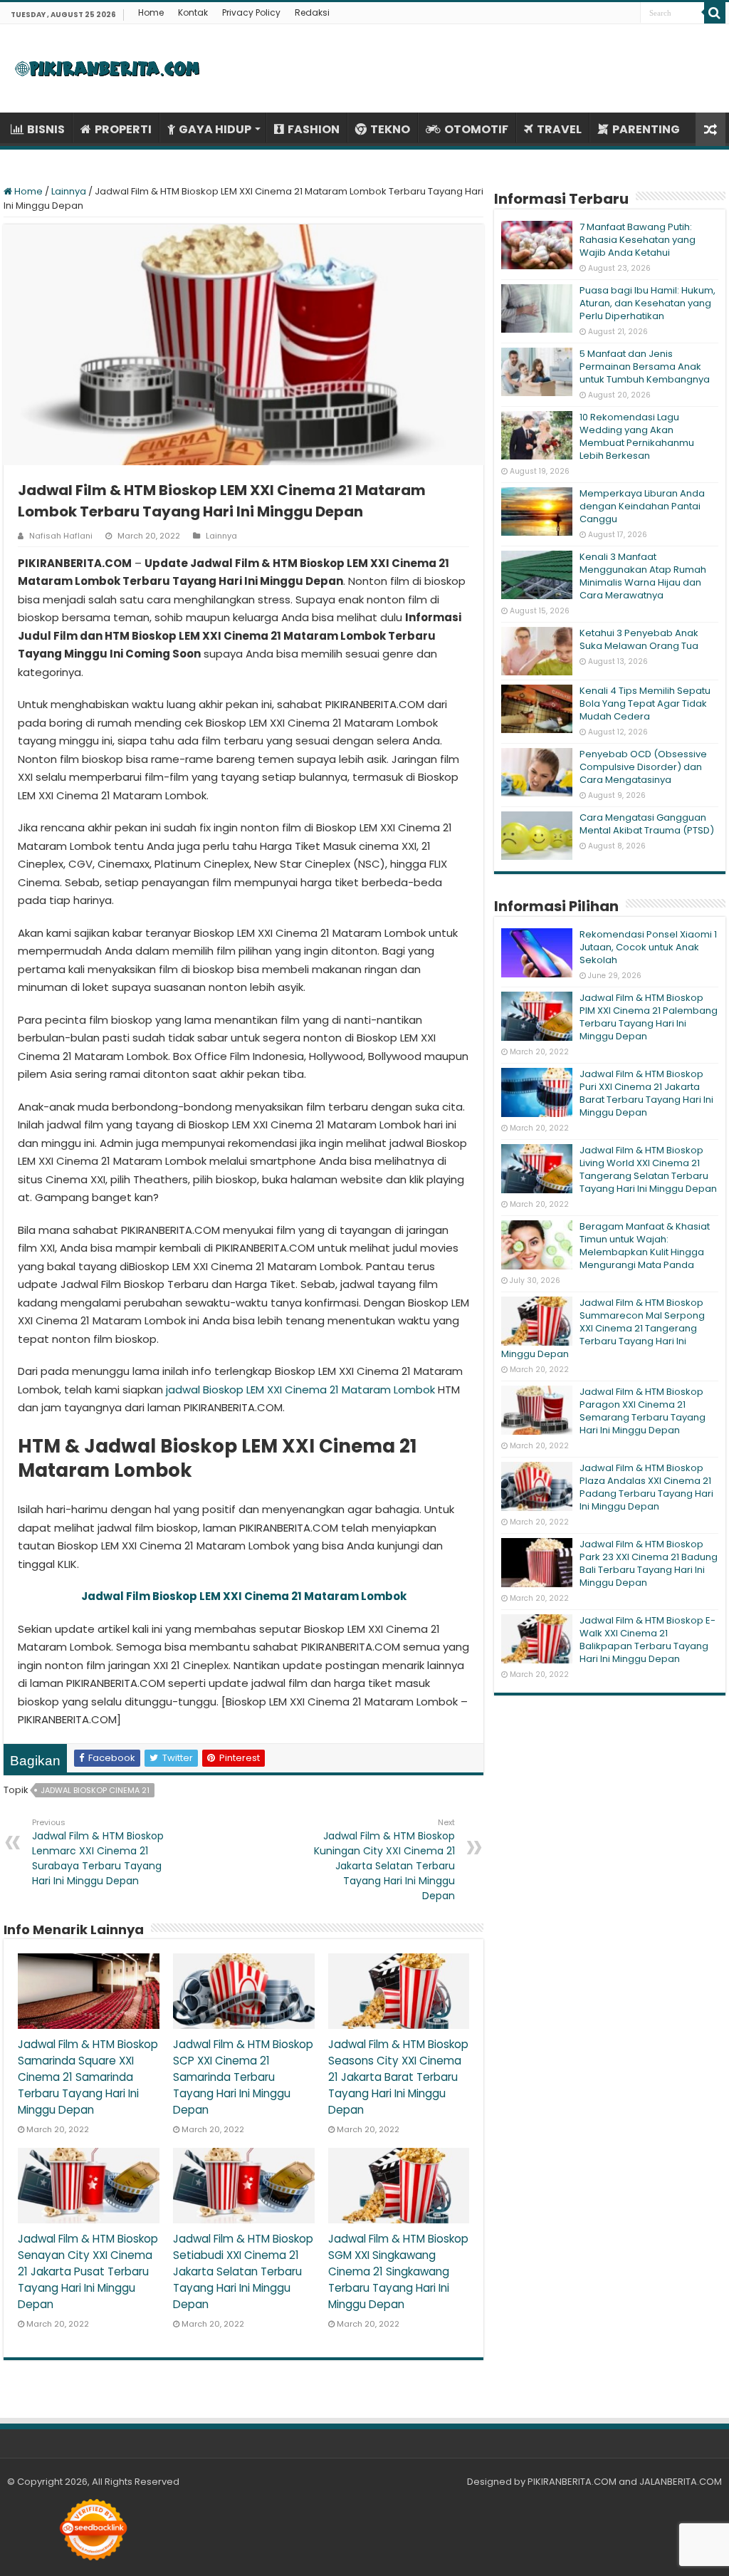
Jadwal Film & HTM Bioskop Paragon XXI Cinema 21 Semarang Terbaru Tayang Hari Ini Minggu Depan (643, 1411)
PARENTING (646, 129)
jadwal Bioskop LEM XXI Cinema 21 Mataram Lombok (300, 1390)
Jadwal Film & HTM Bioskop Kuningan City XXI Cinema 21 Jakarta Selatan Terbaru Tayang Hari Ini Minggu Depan (384, 1860)
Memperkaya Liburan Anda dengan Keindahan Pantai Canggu (642, 506)
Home (151, 12)
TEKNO (390, 129)
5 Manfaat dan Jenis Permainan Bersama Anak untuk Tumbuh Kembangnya (645, 367)
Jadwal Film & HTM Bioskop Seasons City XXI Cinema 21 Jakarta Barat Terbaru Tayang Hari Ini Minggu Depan (398, 2077)
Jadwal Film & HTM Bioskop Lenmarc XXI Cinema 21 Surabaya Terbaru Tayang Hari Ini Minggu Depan (98, 1852)
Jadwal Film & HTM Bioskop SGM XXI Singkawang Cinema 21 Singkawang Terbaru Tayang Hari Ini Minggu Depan (398, 2271)
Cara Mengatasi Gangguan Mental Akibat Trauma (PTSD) (647, 824)
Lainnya (69, 191)
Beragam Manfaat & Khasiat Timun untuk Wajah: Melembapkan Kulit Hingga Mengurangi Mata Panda (645, 1246)
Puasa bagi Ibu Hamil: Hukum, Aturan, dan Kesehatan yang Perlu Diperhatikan (647, 303)
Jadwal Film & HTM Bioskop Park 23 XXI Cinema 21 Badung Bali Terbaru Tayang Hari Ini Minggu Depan (649, 1563)
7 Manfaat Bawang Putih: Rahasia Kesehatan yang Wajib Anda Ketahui (638, 240)
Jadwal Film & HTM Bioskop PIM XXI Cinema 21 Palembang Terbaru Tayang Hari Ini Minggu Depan (649, 1017)
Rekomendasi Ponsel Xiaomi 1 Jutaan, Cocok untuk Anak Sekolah (648, 947)
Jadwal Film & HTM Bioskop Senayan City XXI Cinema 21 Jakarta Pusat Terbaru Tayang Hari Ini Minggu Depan (88, 2271)
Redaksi (312, 12)
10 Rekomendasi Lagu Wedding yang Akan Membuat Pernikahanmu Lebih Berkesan (637, 436)
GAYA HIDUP (215, 129)
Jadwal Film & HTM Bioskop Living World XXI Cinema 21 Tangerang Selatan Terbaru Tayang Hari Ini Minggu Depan (648, 1169)
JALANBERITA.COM (681, 2482)
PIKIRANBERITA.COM (572, 2482)
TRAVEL (559, 129)
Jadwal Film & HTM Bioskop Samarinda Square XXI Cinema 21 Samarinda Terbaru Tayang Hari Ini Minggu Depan (88, 2077)
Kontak (193, 12)
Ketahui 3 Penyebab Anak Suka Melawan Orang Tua (639, 639)
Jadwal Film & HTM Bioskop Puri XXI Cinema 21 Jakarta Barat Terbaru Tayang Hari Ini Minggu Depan (646, 1093)
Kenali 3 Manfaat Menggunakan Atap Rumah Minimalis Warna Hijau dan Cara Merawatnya (643, 576)
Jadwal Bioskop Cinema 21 (95, 1790)
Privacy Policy (251, 12)
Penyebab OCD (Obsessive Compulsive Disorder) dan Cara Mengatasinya (643, 767)
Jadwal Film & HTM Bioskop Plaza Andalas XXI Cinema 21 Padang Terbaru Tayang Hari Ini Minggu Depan (646, 1487)
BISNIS (46, 129)
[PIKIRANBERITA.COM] (107, 68)
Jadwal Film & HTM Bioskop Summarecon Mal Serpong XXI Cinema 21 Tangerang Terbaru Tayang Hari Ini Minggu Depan (603, 1328)
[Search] (715, 13)
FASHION (314, 129)
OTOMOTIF (476, 129)
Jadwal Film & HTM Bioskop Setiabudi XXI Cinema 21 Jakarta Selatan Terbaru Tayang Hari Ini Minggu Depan (243, 2271)
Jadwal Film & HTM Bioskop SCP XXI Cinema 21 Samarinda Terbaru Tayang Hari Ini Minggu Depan (243, 2077)
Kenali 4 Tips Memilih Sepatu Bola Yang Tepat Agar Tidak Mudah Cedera (645, 703)
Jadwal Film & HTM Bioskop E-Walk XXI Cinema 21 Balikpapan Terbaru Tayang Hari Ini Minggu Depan (647, 1640)
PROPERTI (123, 129)
